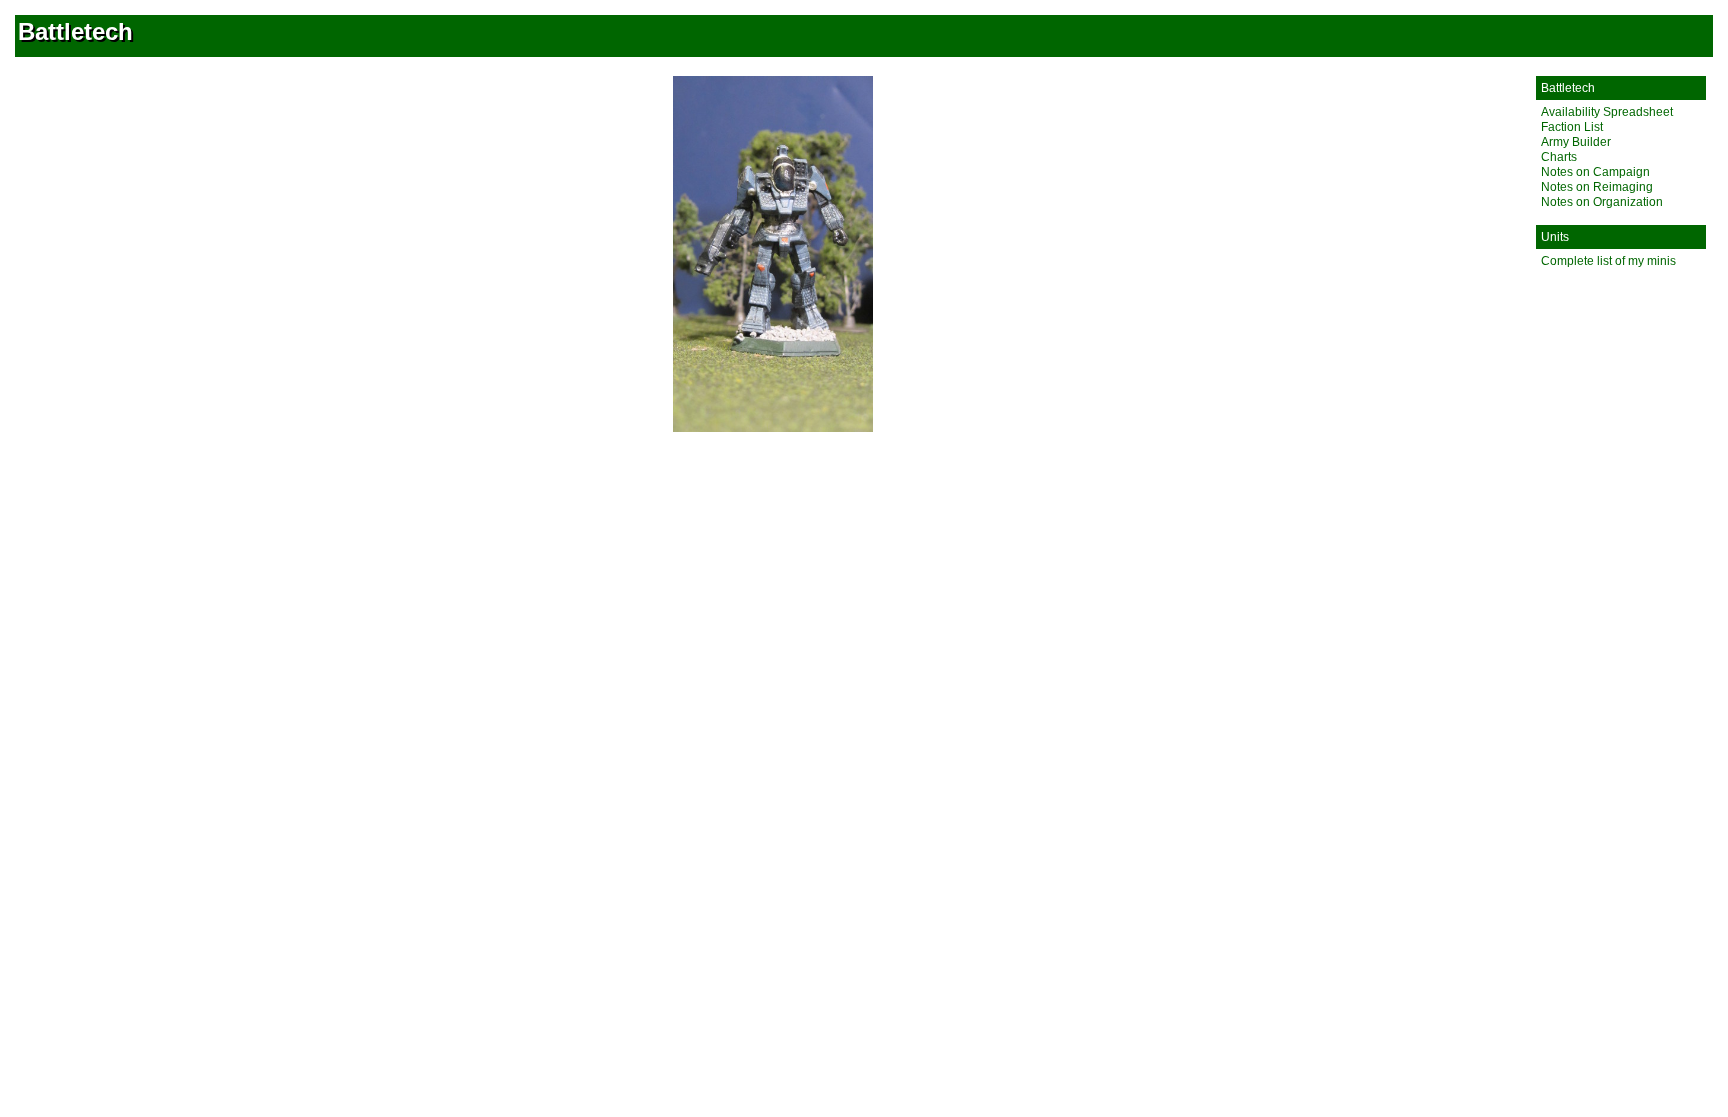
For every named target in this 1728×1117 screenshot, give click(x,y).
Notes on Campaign (1595, 172)
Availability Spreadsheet (1607, 112)
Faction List (1572, 127)
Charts (1559, 157)
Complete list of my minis (1608, 261)
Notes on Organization (1602, 202)
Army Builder (1576, 142)
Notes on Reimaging (1597, 187)
